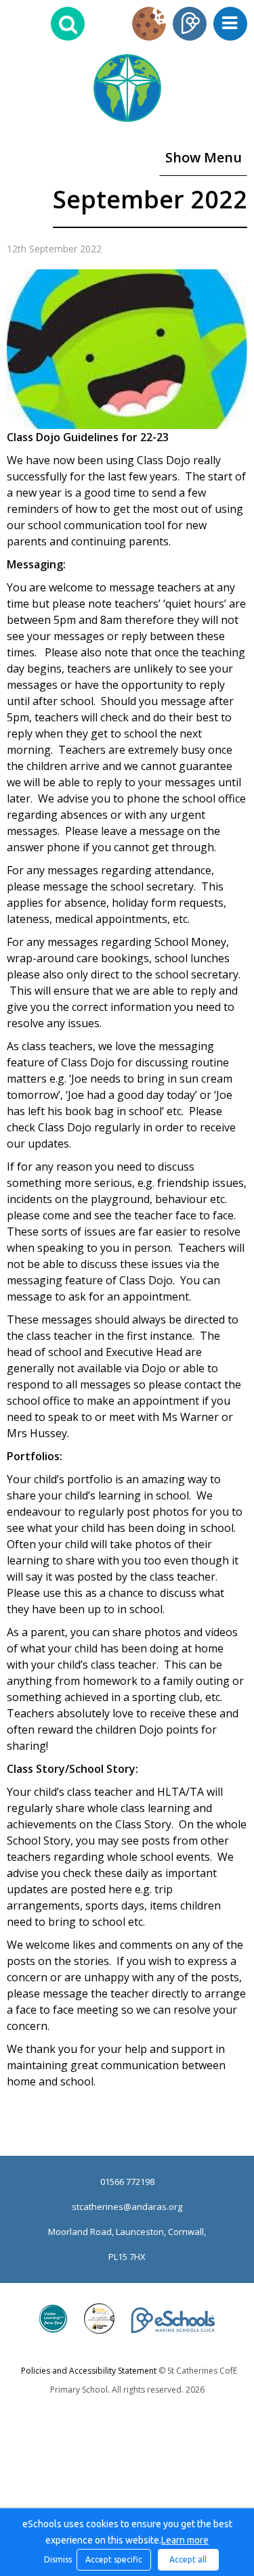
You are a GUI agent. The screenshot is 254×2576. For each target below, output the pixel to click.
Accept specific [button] (114, 2559)
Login (190, 24)
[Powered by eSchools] (173, 2320)
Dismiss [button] (57, 2559)
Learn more (185, 2540)
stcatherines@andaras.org (127, 2207)
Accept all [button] (188, 2559)
